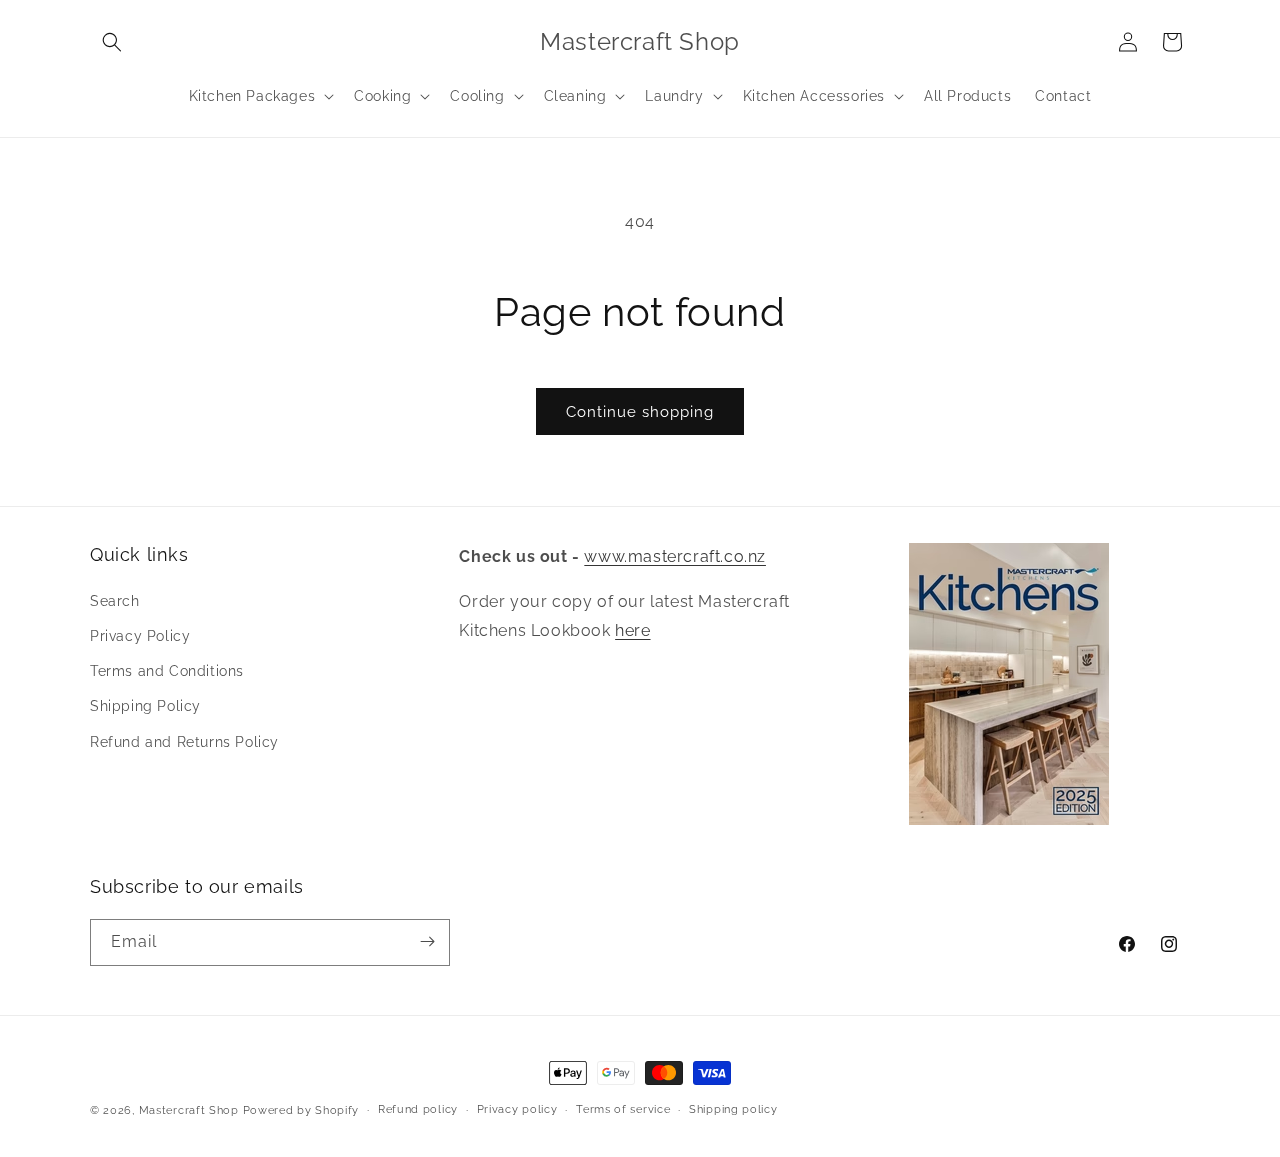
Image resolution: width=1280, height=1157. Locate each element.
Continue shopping (640, 412)
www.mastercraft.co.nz (675, 556)
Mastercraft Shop (189, 1110)
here (632, 630)
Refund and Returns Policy (184, 741)
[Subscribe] (427, 941)
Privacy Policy (140, 636)
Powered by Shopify (301, 1110)
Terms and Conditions (167, 671)
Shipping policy (733, 1109)
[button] (112, 42)
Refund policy (418, 1109)
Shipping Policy (145, 706)
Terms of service (623, 1109)
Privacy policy (517, 1109)
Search (115, 600)
